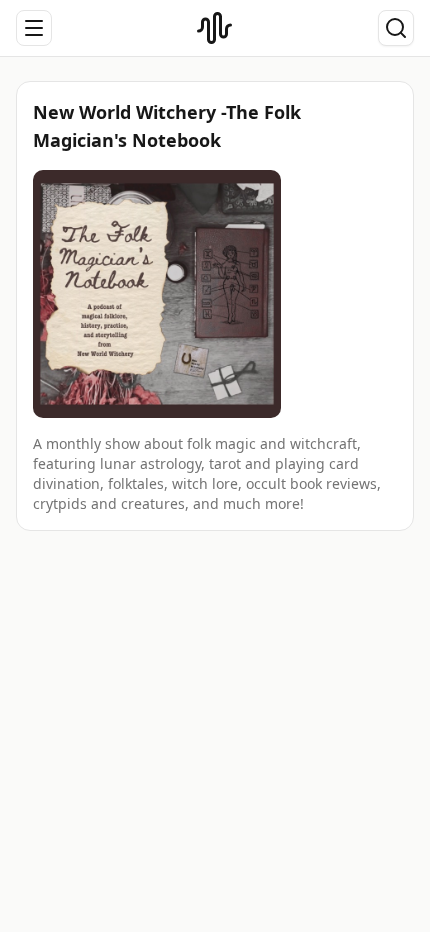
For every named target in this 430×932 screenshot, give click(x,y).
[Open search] (396, 28)
